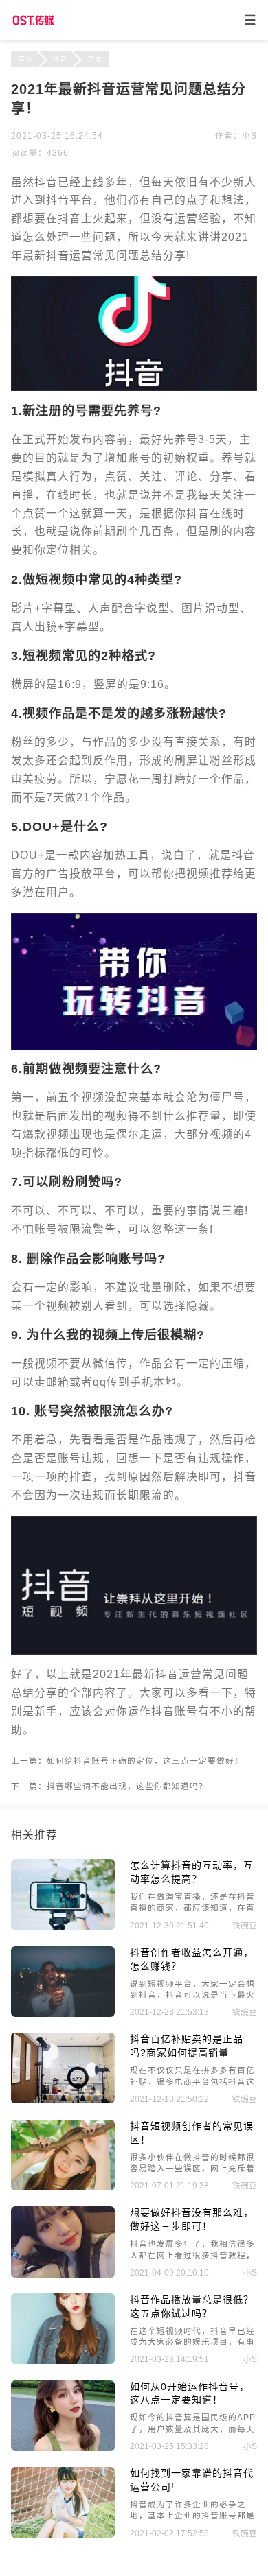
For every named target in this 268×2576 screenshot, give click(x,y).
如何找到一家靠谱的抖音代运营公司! (192, 2480)
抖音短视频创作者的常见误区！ (192, 2133)
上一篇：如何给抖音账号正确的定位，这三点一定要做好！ (127, 1761)
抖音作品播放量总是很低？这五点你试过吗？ (192, 2306)
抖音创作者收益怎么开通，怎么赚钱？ (192, 1959)
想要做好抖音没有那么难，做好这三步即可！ (192, 2219)
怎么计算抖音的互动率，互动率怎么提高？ (192, 1872)
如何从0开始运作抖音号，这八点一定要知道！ (190, 2394)
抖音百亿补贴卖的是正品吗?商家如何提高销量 (187, 2046)
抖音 (60, 59)
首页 (25, 59)
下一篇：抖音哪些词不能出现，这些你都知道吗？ (109, 1786)
